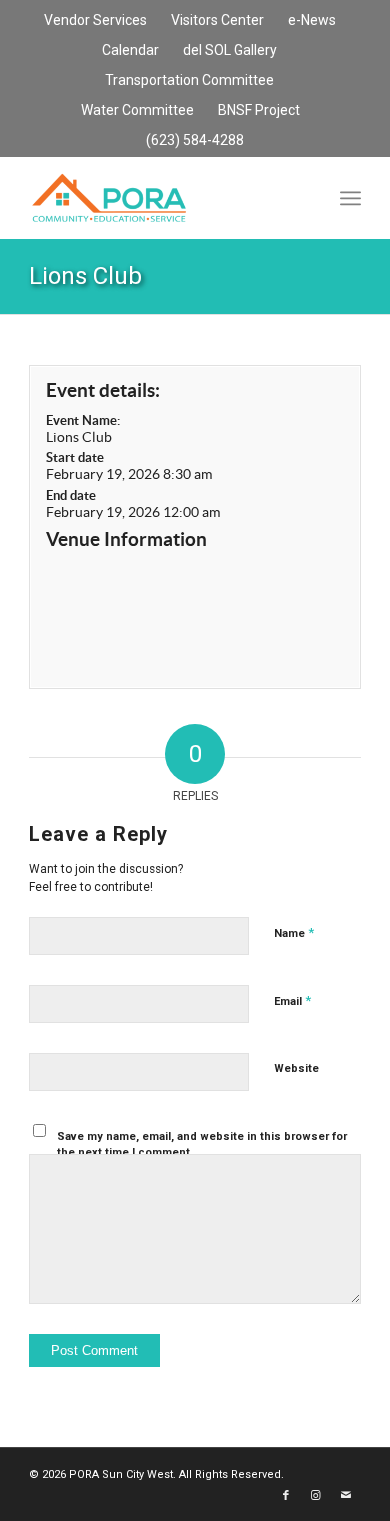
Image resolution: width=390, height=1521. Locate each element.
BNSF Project (259, 110)
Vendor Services (95, 20)
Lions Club (85, 276)
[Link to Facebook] (286, 1496)
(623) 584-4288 (195, 140)
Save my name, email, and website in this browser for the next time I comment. (202, 1145)
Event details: (103, 390)
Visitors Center (217, 20)
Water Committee (137, 110)
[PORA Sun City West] (161, 198)
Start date (75, 457)
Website (296, 1068)
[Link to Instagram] (316, 1496)
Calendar (130, 50)
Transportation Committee (189, 80)
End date (71, 495)
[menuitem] (96, 21)
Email (292, 1000)
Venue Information (126, 539)
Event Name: (83, 420)
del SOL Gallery (230, 50)
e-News (312, 20)
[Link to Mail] (346, 1496)
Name (294, 932)
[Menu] (350, 198)
